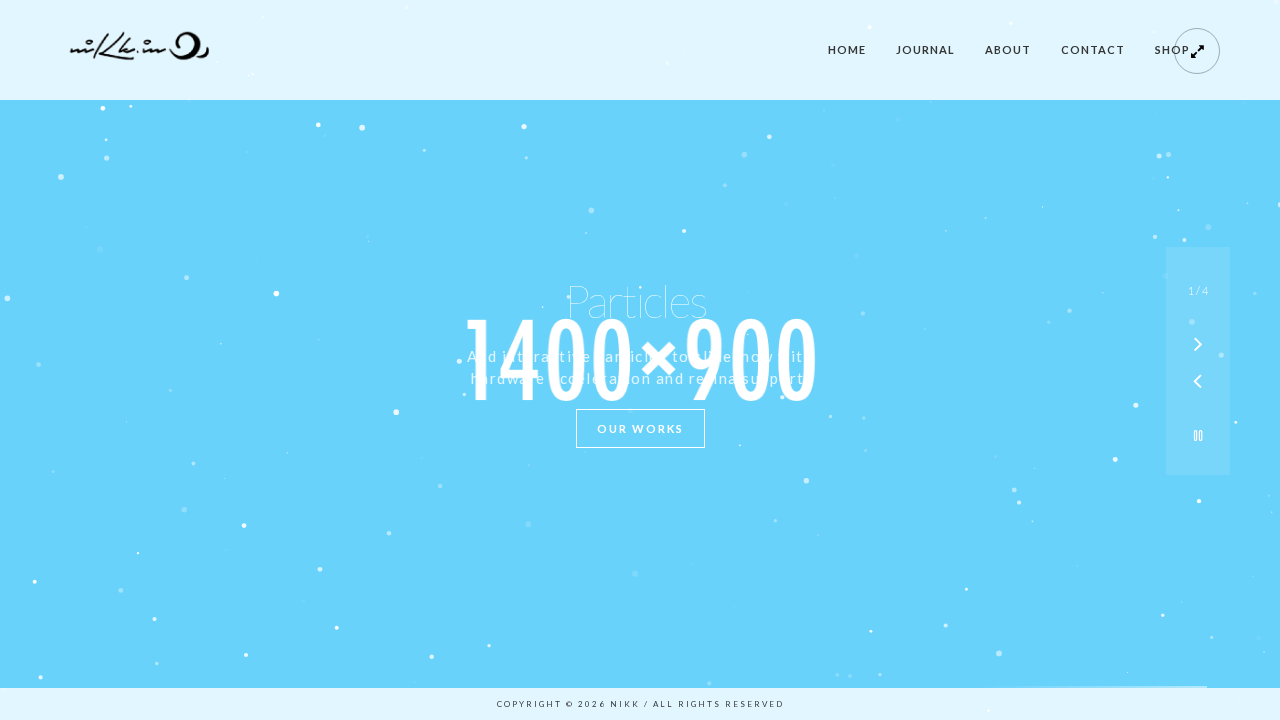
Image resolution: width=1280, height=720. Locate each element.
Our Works (640, 428)
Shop (1172, 49)
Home (847, 49)
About (1008, 49)
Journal (925, 49)
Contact (1093, 49)
